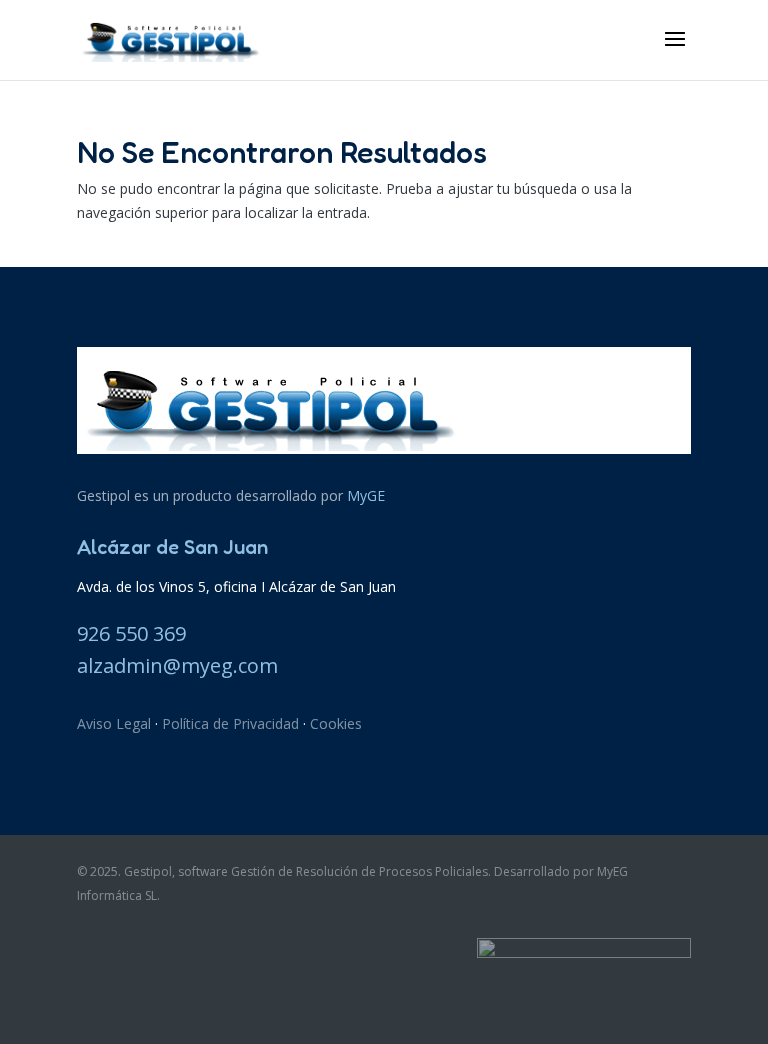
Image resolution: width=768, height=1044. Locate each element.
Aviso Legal (114, 723)
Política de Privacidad (230, 723)
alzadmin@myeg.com (177, 665)
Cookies (336, 723)
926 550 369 (131, 633)
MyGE (366, 495)
